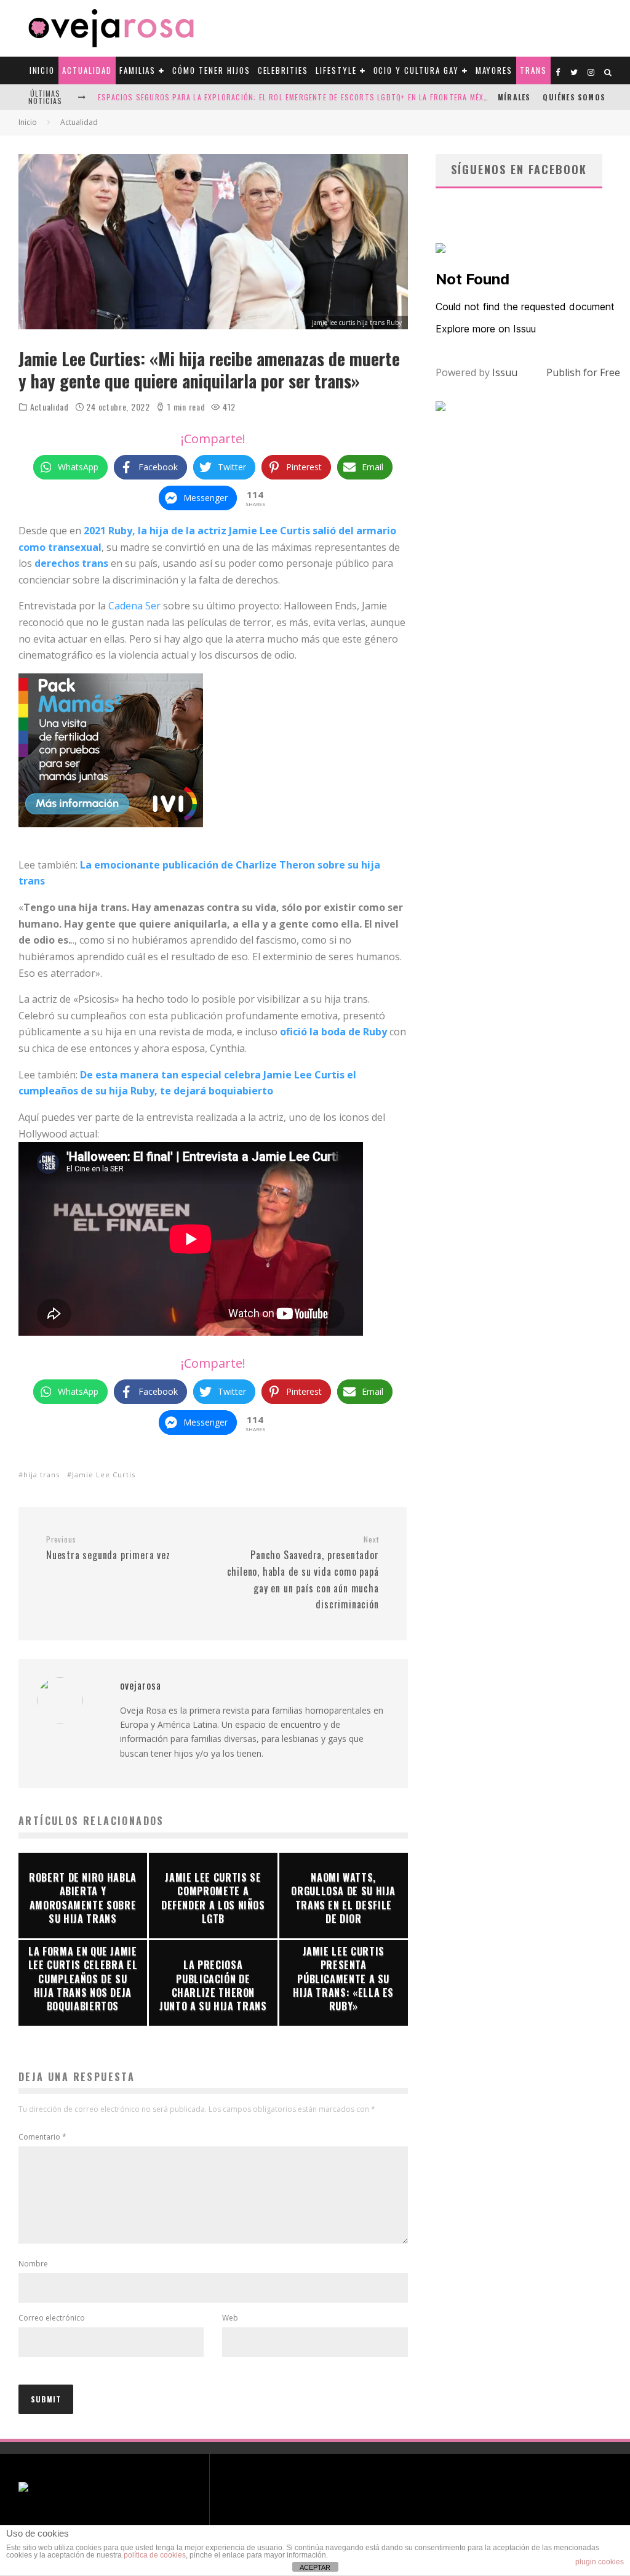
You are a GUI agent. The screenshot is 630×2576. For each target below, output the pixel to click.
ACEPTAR (315, 2567)
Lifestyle (336, 70)
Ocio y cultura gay (416, 70)
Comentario (42, 2137)
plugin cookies (600, 2562)
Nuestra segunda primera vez (108, 1549)
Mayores (494, 70)
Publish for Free (583, 372)
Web (230, 2318)
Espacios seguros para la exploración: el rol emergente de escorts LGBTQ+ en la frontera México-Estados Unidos (331, 97)
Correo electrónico (52, 2318)
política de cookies (155, 2555)
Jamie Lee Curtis (104, 1475)
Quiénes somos (574, 97)
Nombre (33, 2264)
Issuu (505, 372)
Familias (138, 70)
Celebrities (283, 70)
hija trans (42, 1475)
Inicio (42, 70)
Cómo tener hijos (211, 70)
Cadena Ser (134, 606)
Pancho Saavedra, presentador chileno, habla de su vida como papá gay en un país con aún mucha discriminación (303, 1573)
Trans (533, 70)
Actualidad (87, 70)
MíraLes (514, 97)
